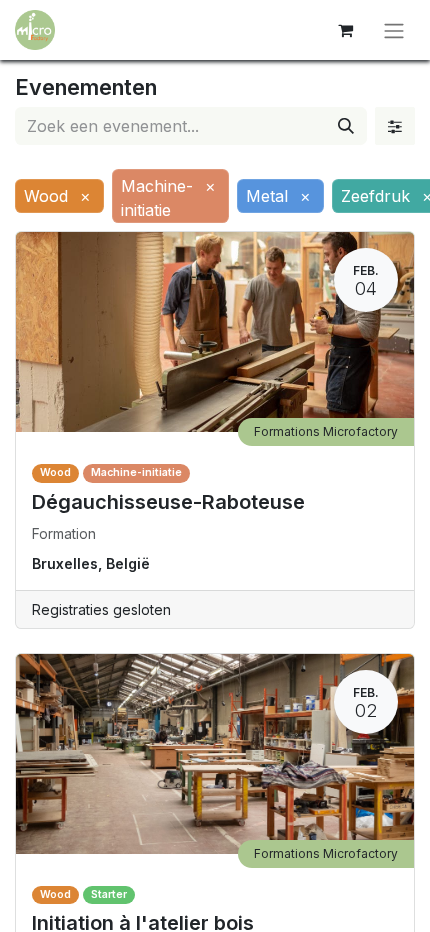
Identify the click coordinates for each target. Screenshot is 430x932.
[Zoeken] (346, 126)
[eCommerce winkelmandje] (345, 30)
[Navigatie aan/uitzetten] (394, 30)
